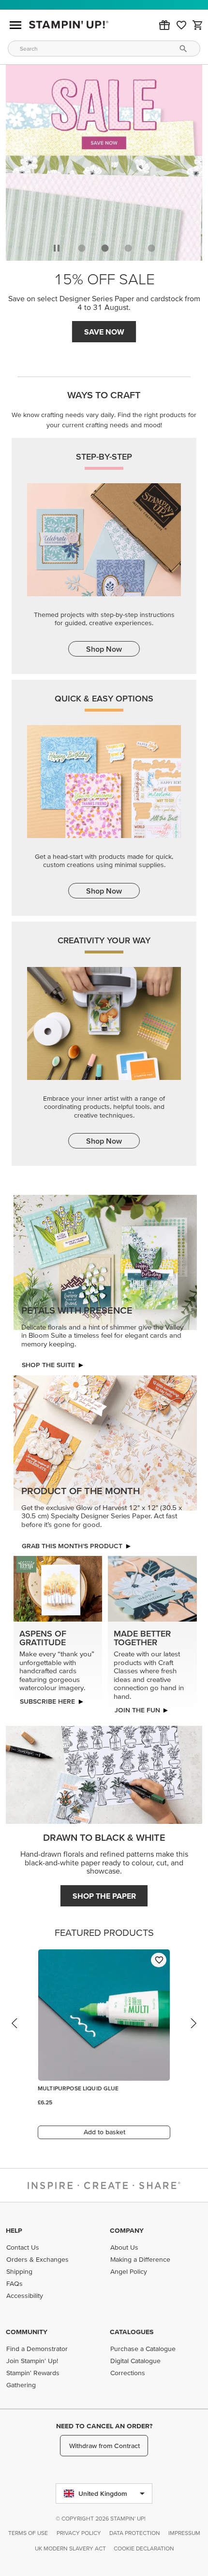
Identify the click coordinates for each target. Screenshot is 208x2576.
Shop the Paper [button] (104, 1893)
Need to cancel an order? (104, 2426)
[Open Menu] (15, 25)
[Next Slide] (193, 2030)
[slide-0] (82, 245)
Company (127, 2230)
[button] (164, 25)
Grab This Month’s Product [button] (104, 329)
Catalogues (132, 2332)
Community (27, 2332)
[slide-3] (151, 245)
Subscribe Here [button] (47, 1698)
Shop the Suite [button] (48, 1362)
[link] (181, 25)
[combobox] (104, 49)
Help (14, 2230)
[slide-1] (105, 245)
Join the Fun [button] (137, 1707)
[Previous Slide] (15, 2030)
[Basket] (198, 25)
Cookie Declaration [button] (144, 2548)
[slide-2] (128, 245)
